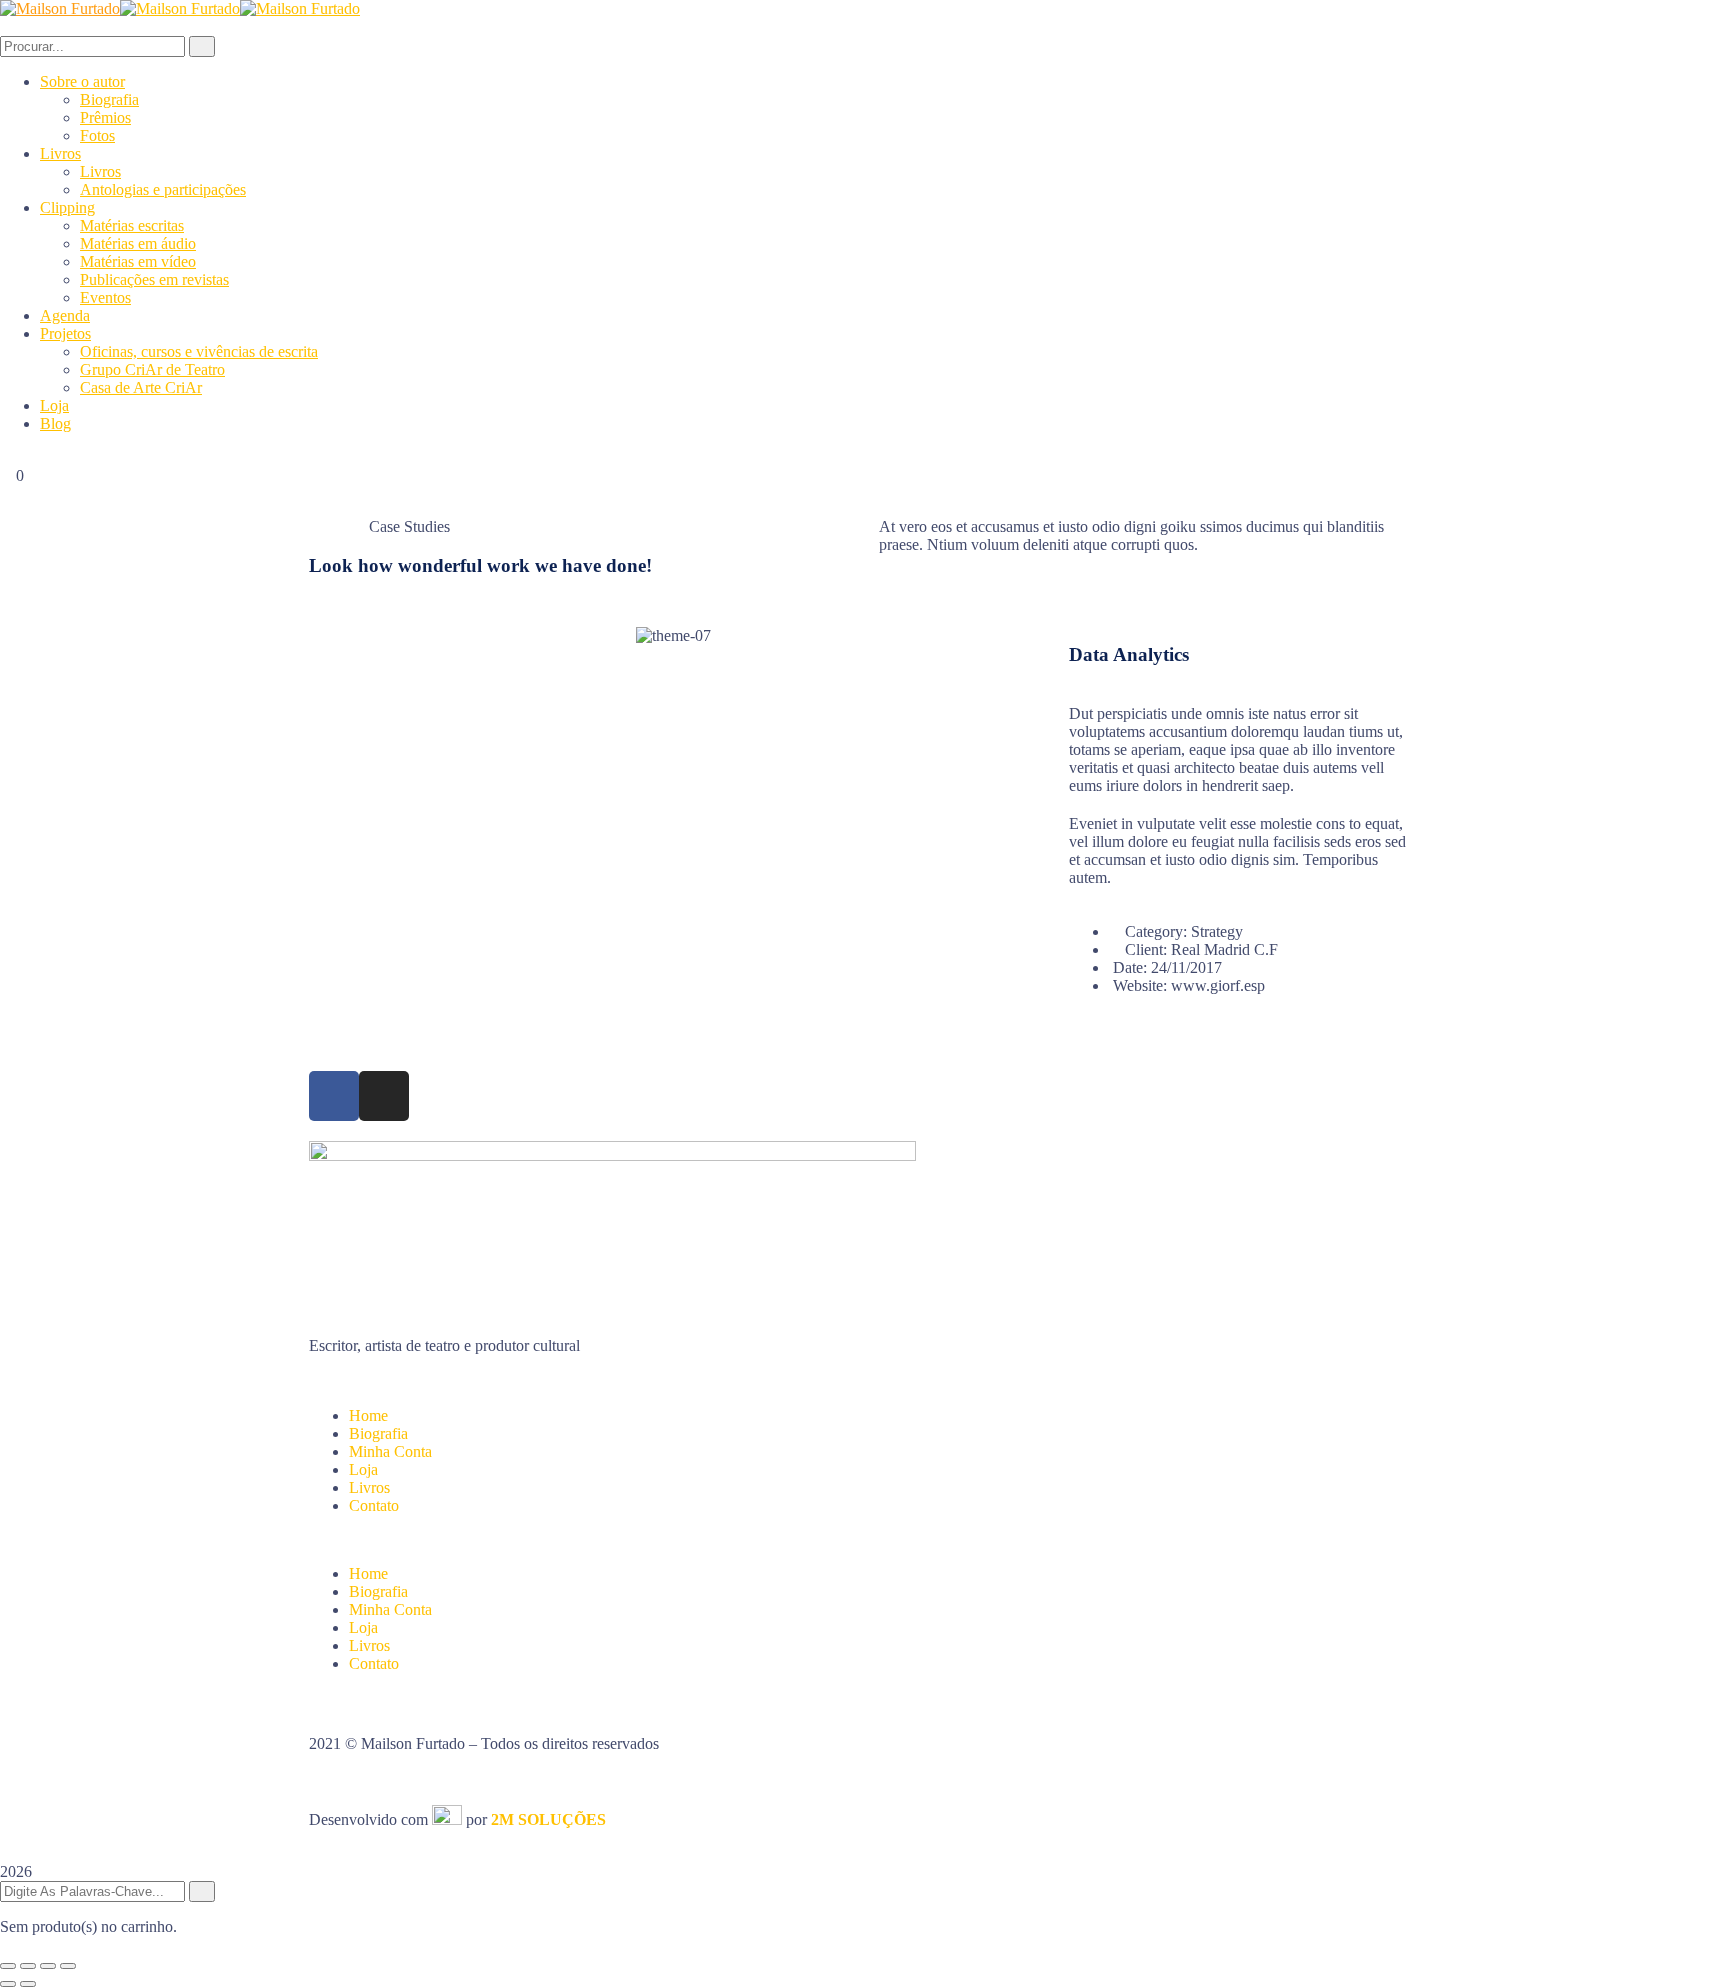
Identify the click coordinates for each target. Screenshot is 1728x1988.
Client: (1146, 949)
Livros (369, 1487)
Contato (374, 1505)
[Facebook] (334, 1096)
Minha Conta (390, 1451)
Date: (1130, 967)
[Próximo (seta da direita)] (28, 1984)
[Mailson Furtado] (60, 8)
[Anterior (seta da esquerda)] (8, 1984)
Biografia (378, 1433)
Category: (1156, 931)
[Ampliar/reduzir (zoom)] (8, 1966)
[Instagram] (384, 1096)
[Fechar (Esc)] (68, 1966)
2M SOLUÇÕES (548, 1819)
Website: (1140, 985)
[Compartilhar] (48, 1966)
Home (368, 1415)
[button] (864, 1540)
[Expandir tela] (28, 1966)
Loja (363, 1469)
